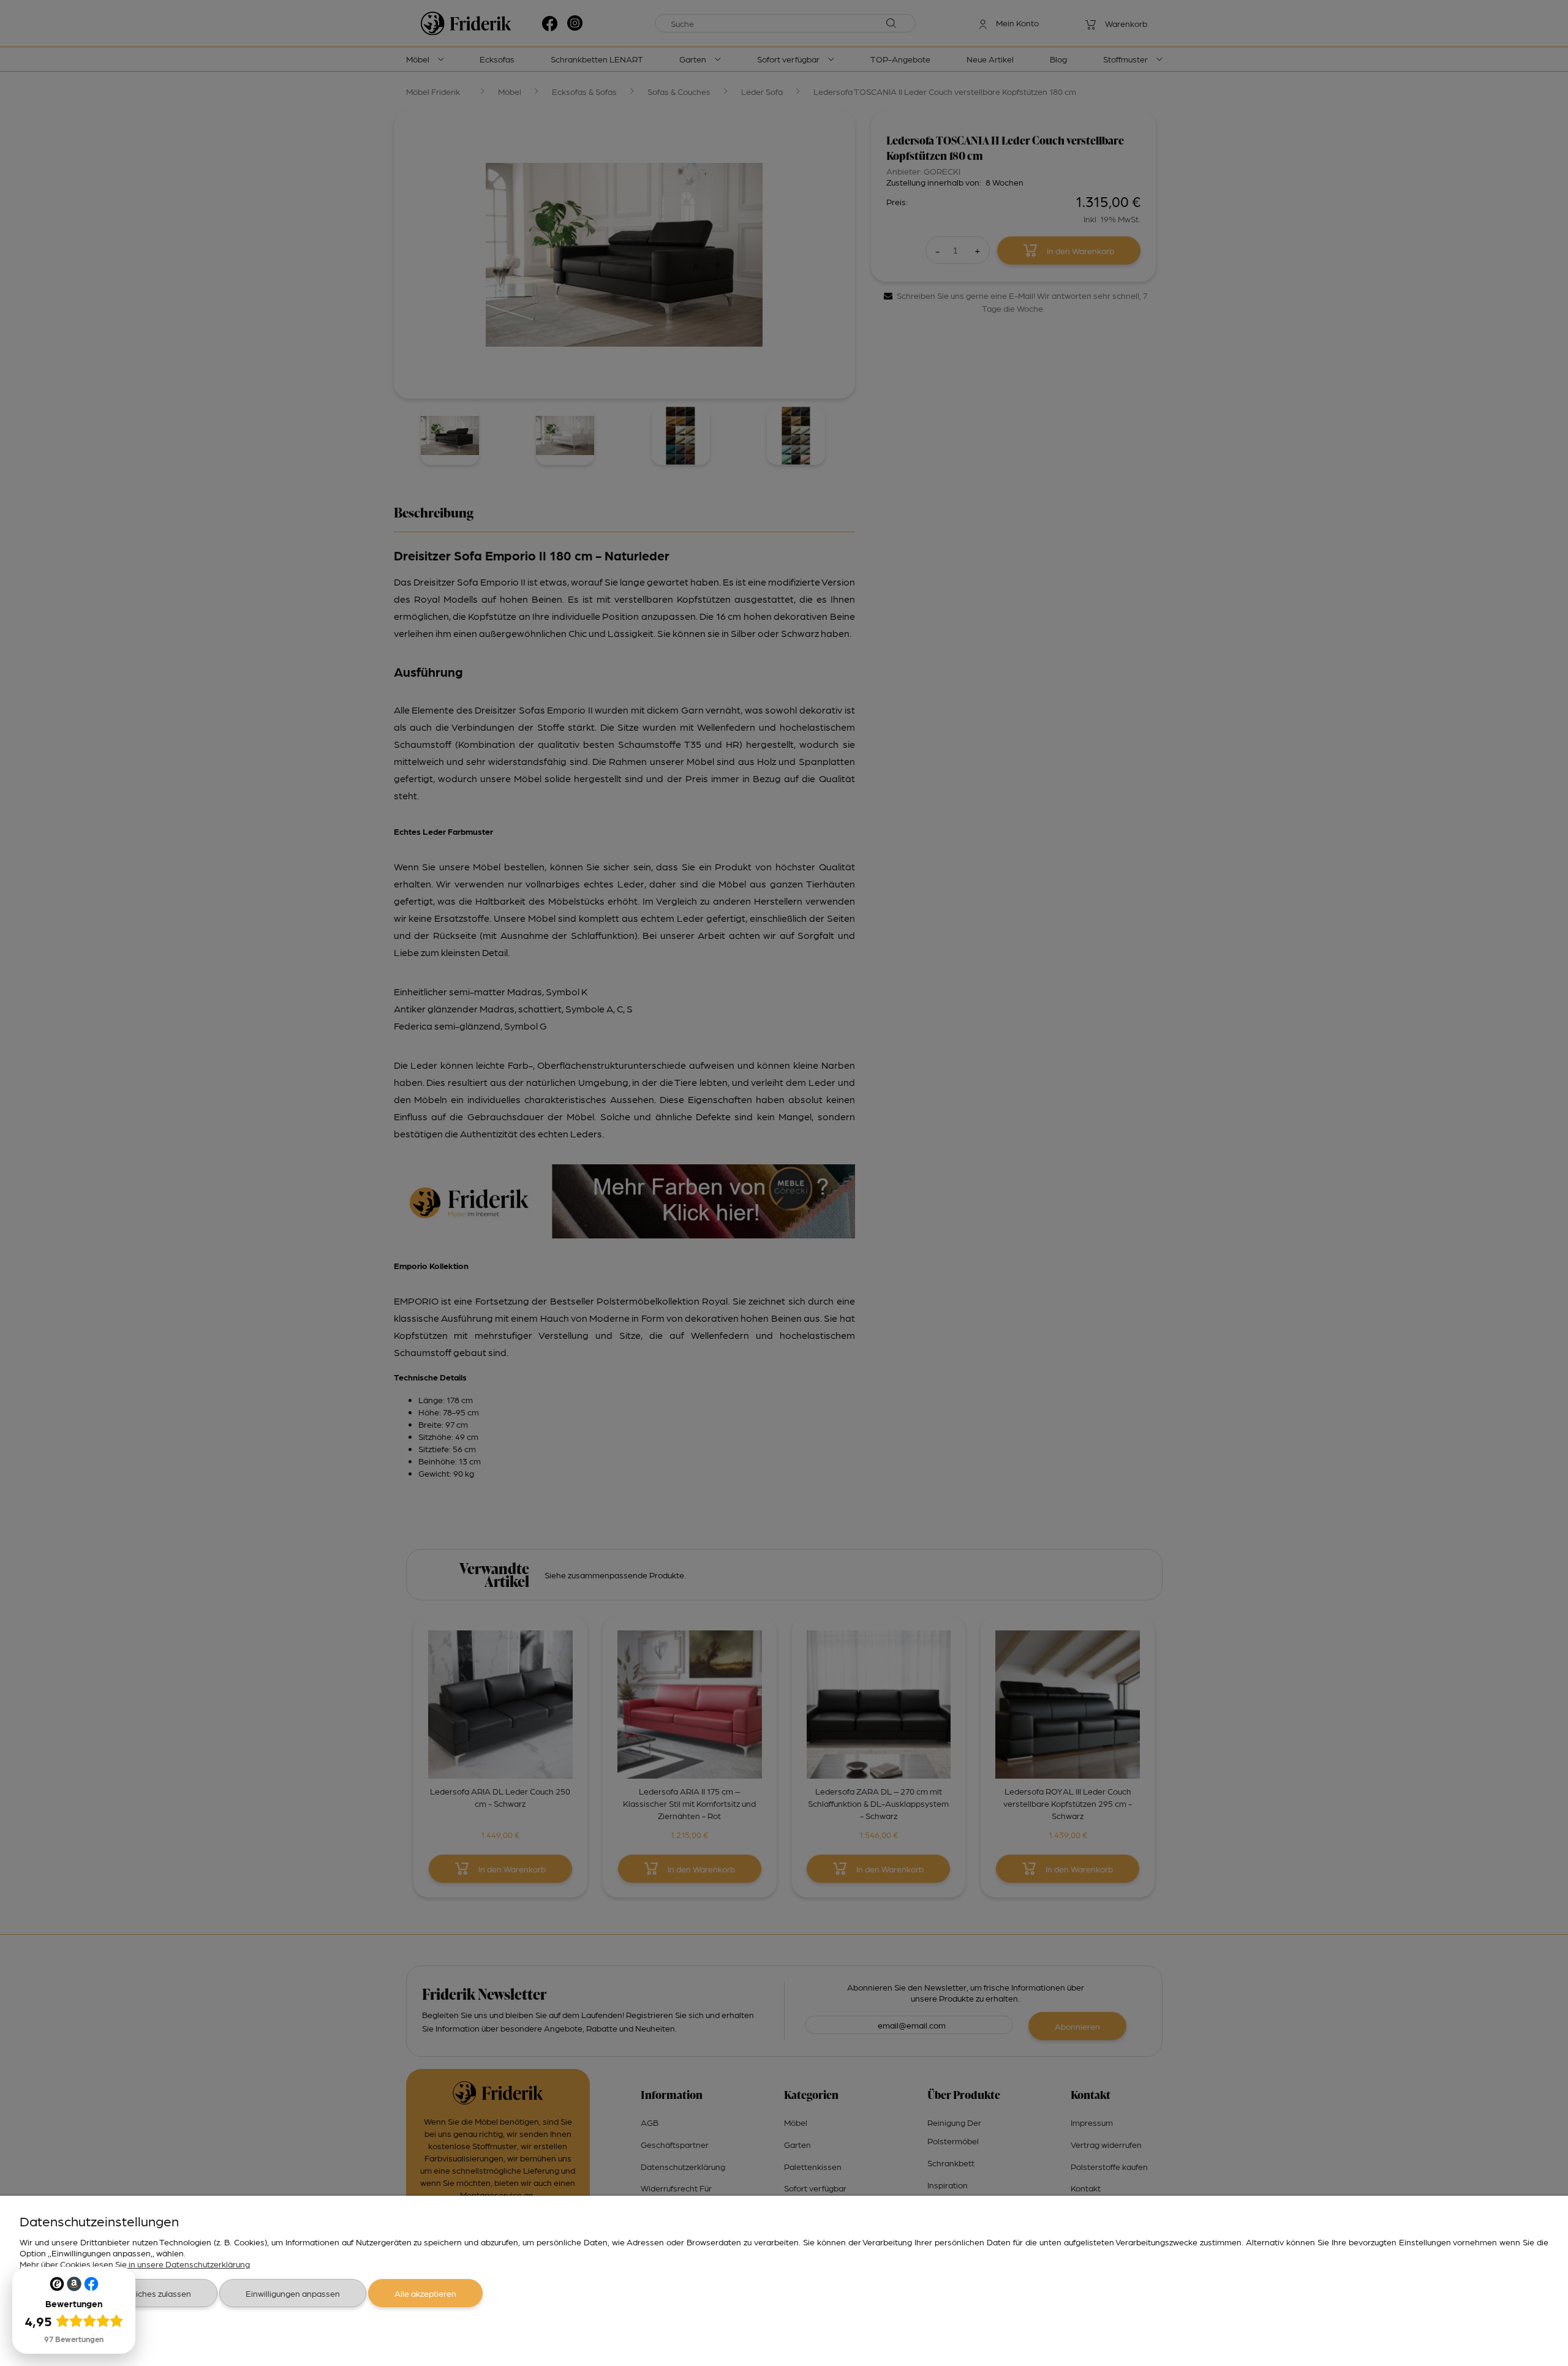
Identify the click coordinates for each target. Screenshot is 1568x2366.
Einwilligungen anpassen (293, 2293)
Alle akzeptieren (425, 2293)
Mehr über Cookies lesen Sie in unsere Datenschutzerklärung (135, 2264)
